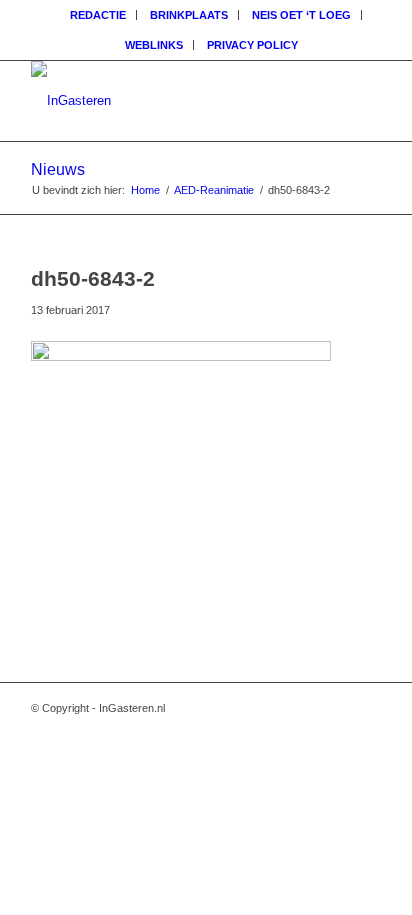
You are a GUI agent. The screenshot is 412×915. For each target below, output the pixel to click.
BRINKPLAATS (189, 15)
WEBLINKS (154, 45)
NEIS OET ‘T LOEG (301, 15)
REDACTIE (98, 15)
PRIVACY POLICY (252, 45)
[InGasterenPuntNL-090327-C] (171, 101)
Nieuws (58, 169)
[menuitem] (98, 15)
